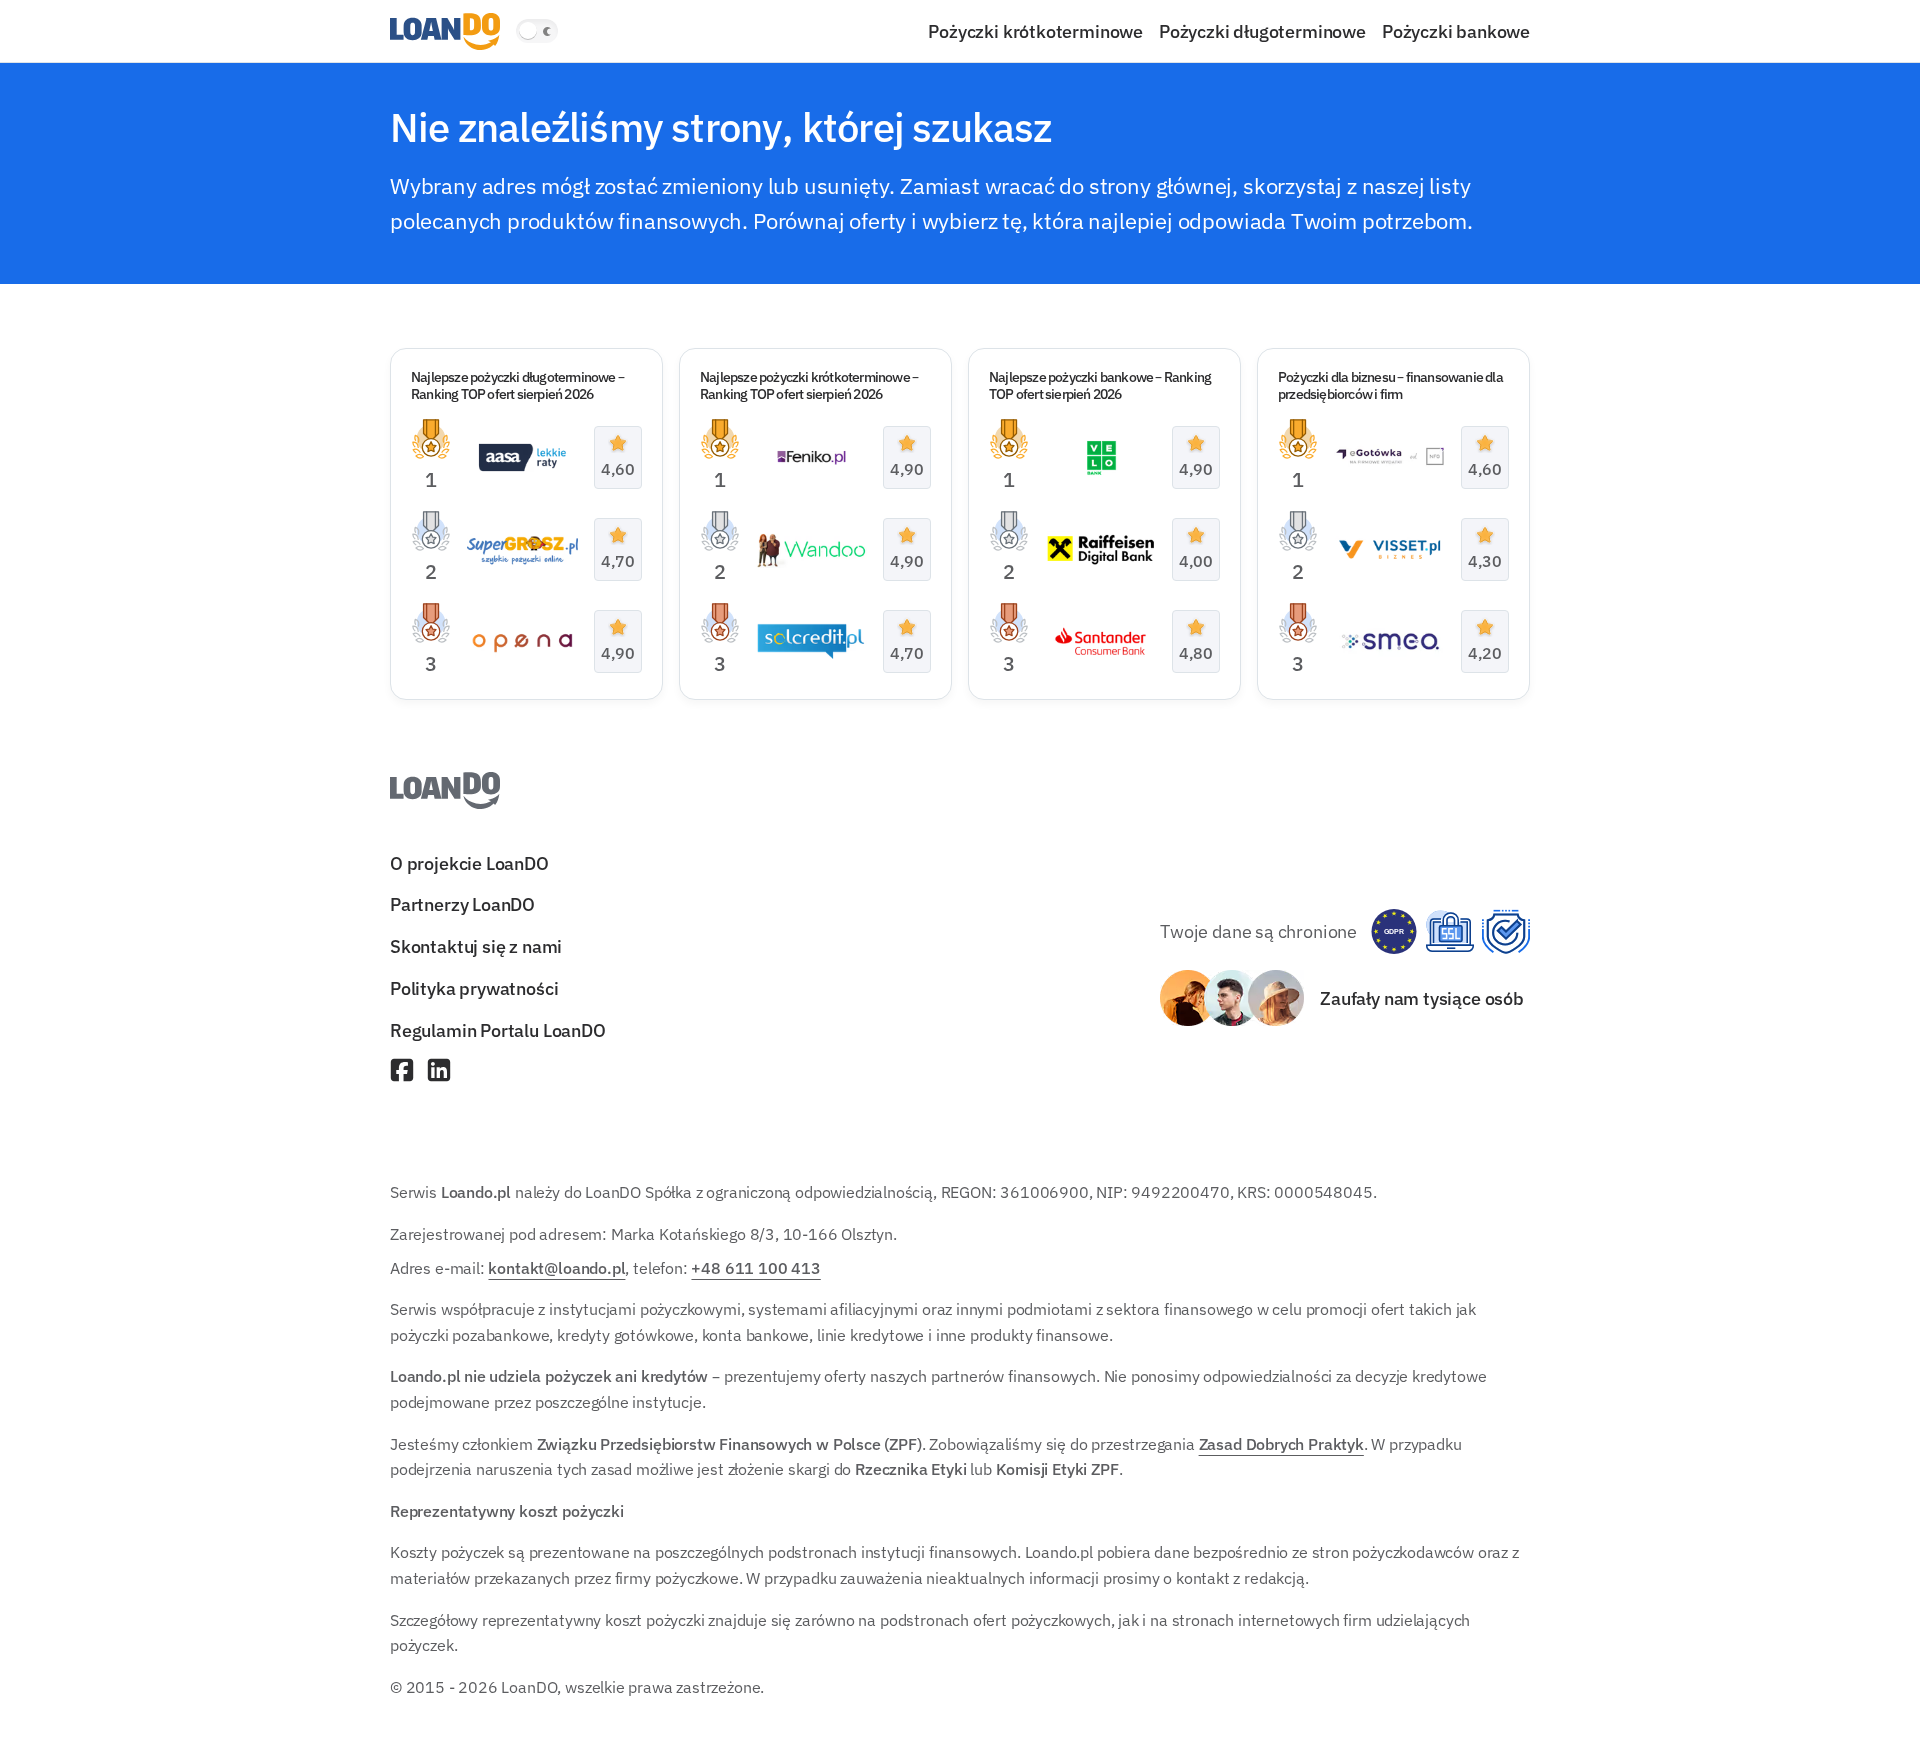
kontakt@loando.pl (556, 1268)
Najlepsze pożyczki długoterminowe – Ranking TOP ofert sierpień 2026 (517, 385)
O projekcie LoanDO (469, 863)
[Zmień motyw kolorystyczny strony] (537, 31)
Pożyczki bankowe (1456, 31)
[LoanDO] (445, 31)
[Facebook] (402, 1072)
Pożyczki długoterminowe (1262, 31)
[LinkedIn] (439, 1072)
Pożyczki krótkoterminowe (1035, 31)
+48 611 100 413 (755, 1268)
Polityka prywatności (474, 988)
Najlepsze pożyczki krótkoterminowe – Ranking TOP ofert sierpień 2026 (809, 385)
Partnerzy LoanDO (462, 905)
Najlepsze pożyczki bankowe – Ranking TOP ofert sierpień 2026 (1100, 385)
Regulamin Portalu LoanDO (498, 1030)
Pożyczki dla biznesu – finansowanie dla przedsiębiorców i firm (1390, 385)
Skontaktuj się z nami (476, 947)
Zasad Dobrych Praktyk (1281, 1444)
